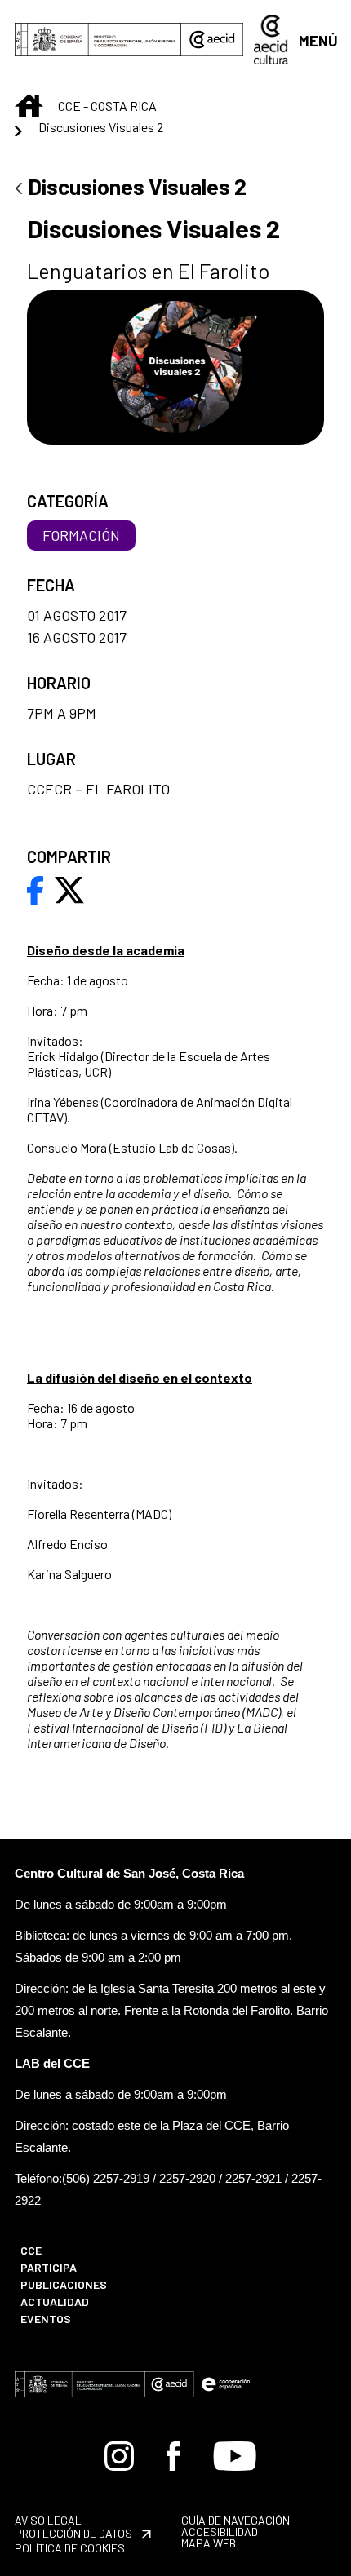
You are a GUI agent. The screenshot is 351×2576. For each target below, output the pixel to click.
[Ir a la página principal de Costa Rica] (271, 38)
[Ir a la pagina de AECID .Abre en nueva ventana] (213, 40)
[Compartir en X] (69, 888)
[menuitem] (89, 2250)
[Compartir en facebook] (36, 888)
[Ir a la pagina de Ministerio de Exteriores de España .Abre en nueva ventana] (98, 40)
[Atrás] (19, 190)
